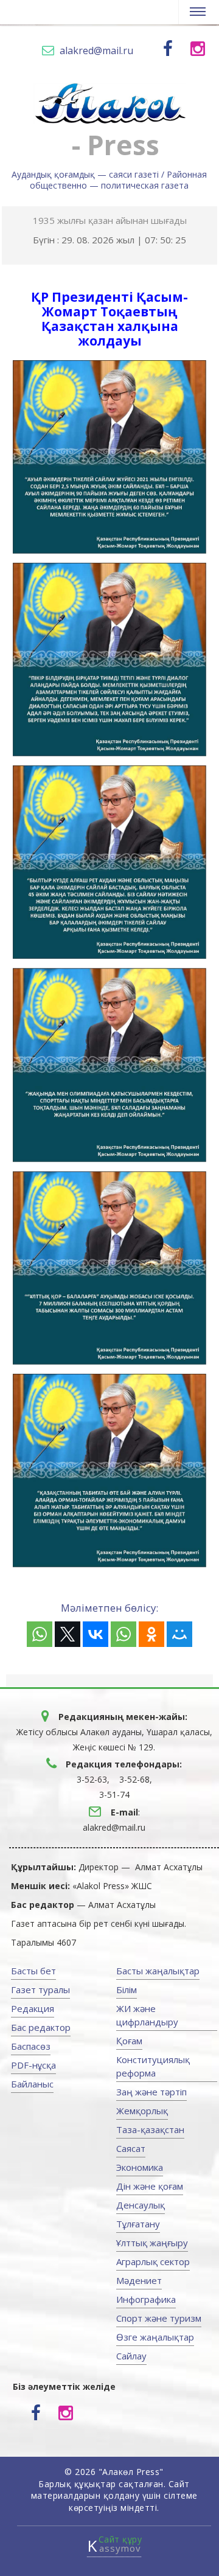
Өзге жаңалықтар (155, 2337)
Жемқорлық (142, 2111)
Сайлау (131, 2356)
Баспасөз (31, 2046)
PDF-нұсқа (33, 2065)
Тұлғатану (138, 2224)
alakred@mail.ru (96, 50)
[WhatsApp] (40, 1634)
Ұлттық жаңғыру (152, 2243)
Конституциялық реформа (153, 2066)
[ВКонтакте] (96, 1634)
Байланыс (32, 2084)
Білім (127, 1989)
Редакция (33, 2008)
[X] (68, 1634)
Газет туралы (40, 1989)
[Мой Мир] (179, 1634)
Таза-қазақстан (150, 2129)
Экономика (140, 2167)
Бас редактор (41, 2027)
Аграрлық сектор (153, 2261)
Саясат (131, 2148)
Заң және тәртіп (151, 2092)
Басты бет (33, 1971)
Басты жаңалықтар (158, 1971)
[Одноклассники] (151, 1634)
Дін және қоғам (150, 2186)
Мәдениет (139, 2280)
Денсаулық (141, 2205)
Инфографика (146, 2299)
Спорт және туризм (159, 2318)
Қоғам (129, 2041)
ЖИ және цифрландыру (147, 2015)
